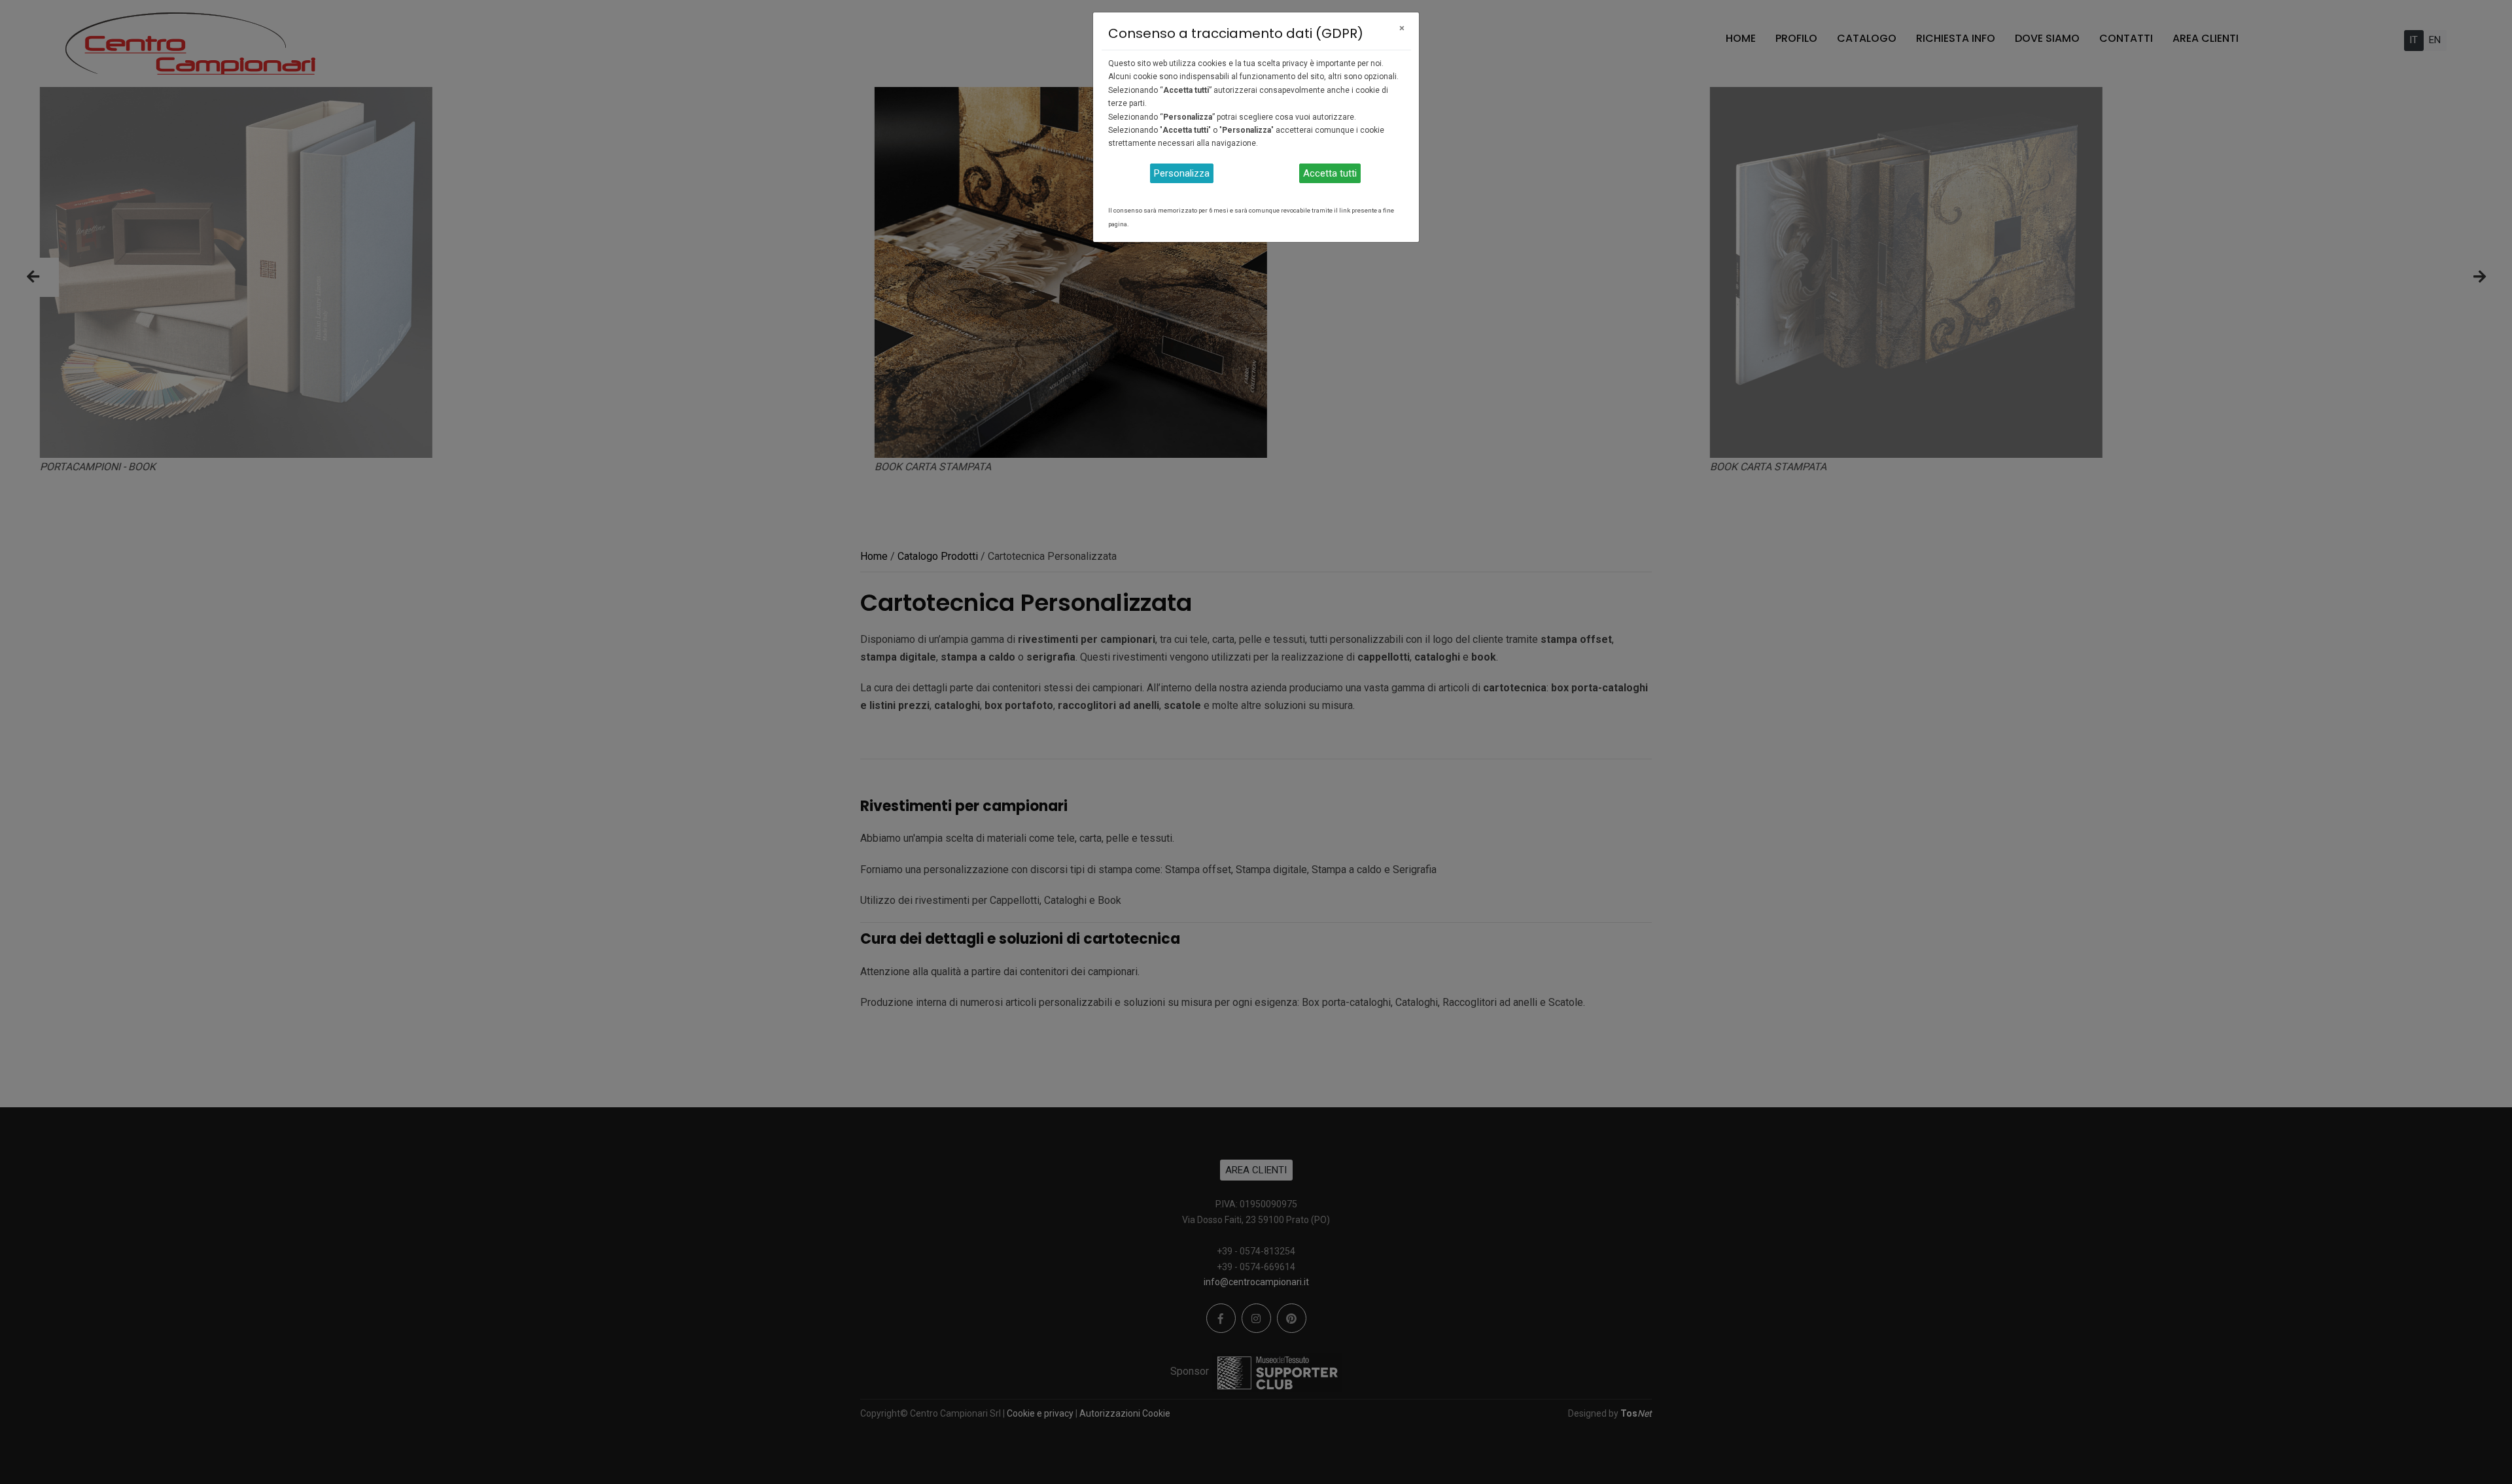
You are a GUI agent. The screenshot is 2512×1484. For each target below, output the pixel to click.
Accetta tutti (1330, 173)
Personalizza (1182, 173)
